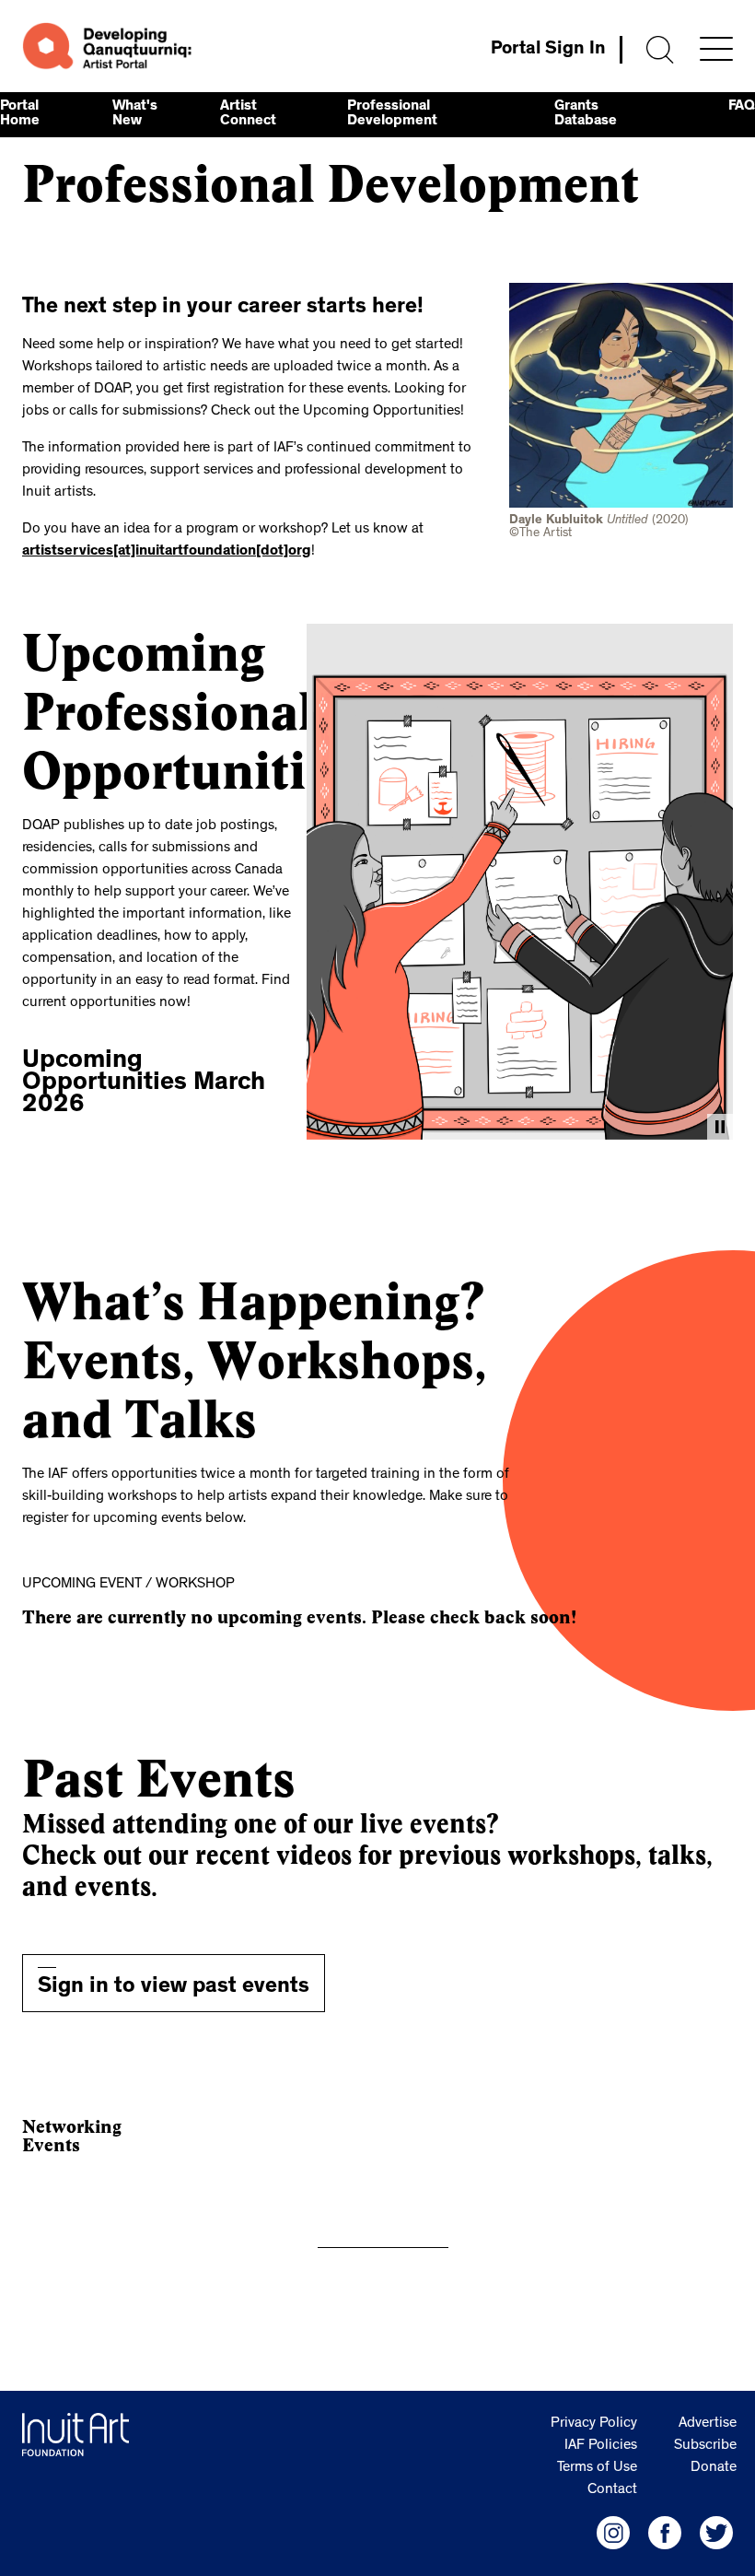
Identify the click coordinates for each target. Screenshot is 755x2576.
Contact (612, 2490)
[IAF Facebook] (665, 2533)
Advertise (708, 2424)
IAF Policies (601, 2446)
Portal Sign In (548, 50)
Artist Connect (248, 114)
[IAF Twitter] (716, 2533)
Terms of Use (597, 2468)
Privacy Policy (594, 2424)
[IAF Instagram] (613, 2533)
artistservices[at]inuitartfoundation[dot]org (167, 552)
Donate (714, 2468)
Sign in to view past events (174, 1988)
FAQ (742, 107)
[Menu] (716, 49)
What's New (135, 114)
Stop (720, 1127)
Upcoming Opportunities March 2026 (144, 1084)
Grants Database (586, 114)
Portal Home (20, 114)
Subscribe (705, 2446)
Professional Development (392, 114)
